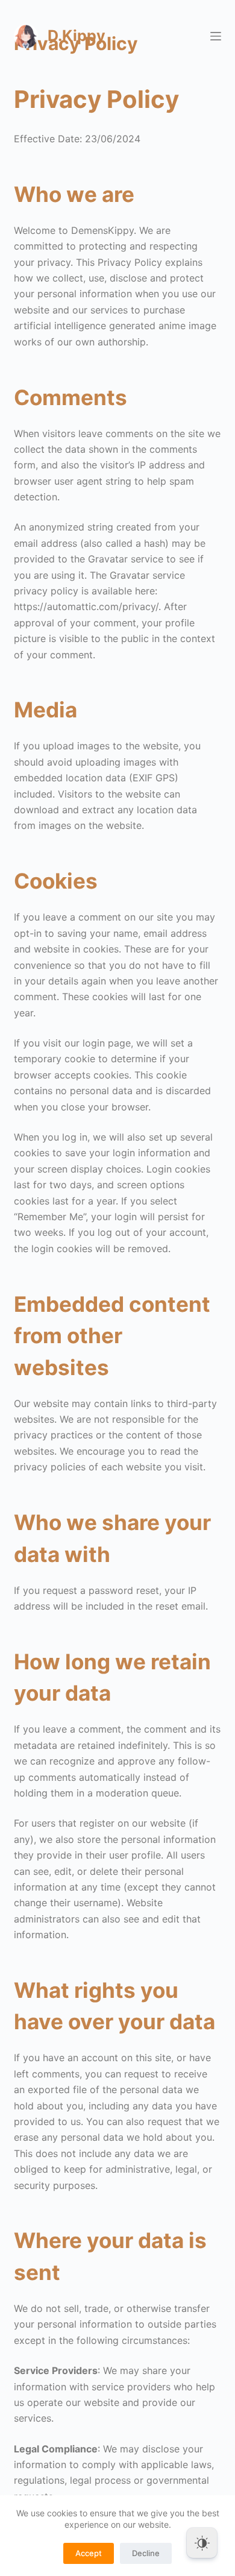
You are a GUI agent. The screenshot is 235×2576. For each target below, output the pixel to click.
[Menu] (216, 36)
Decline (146, 2553)
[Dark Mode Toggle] (202, 2543)
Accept (89, 2553)
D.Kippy (77, 36)
